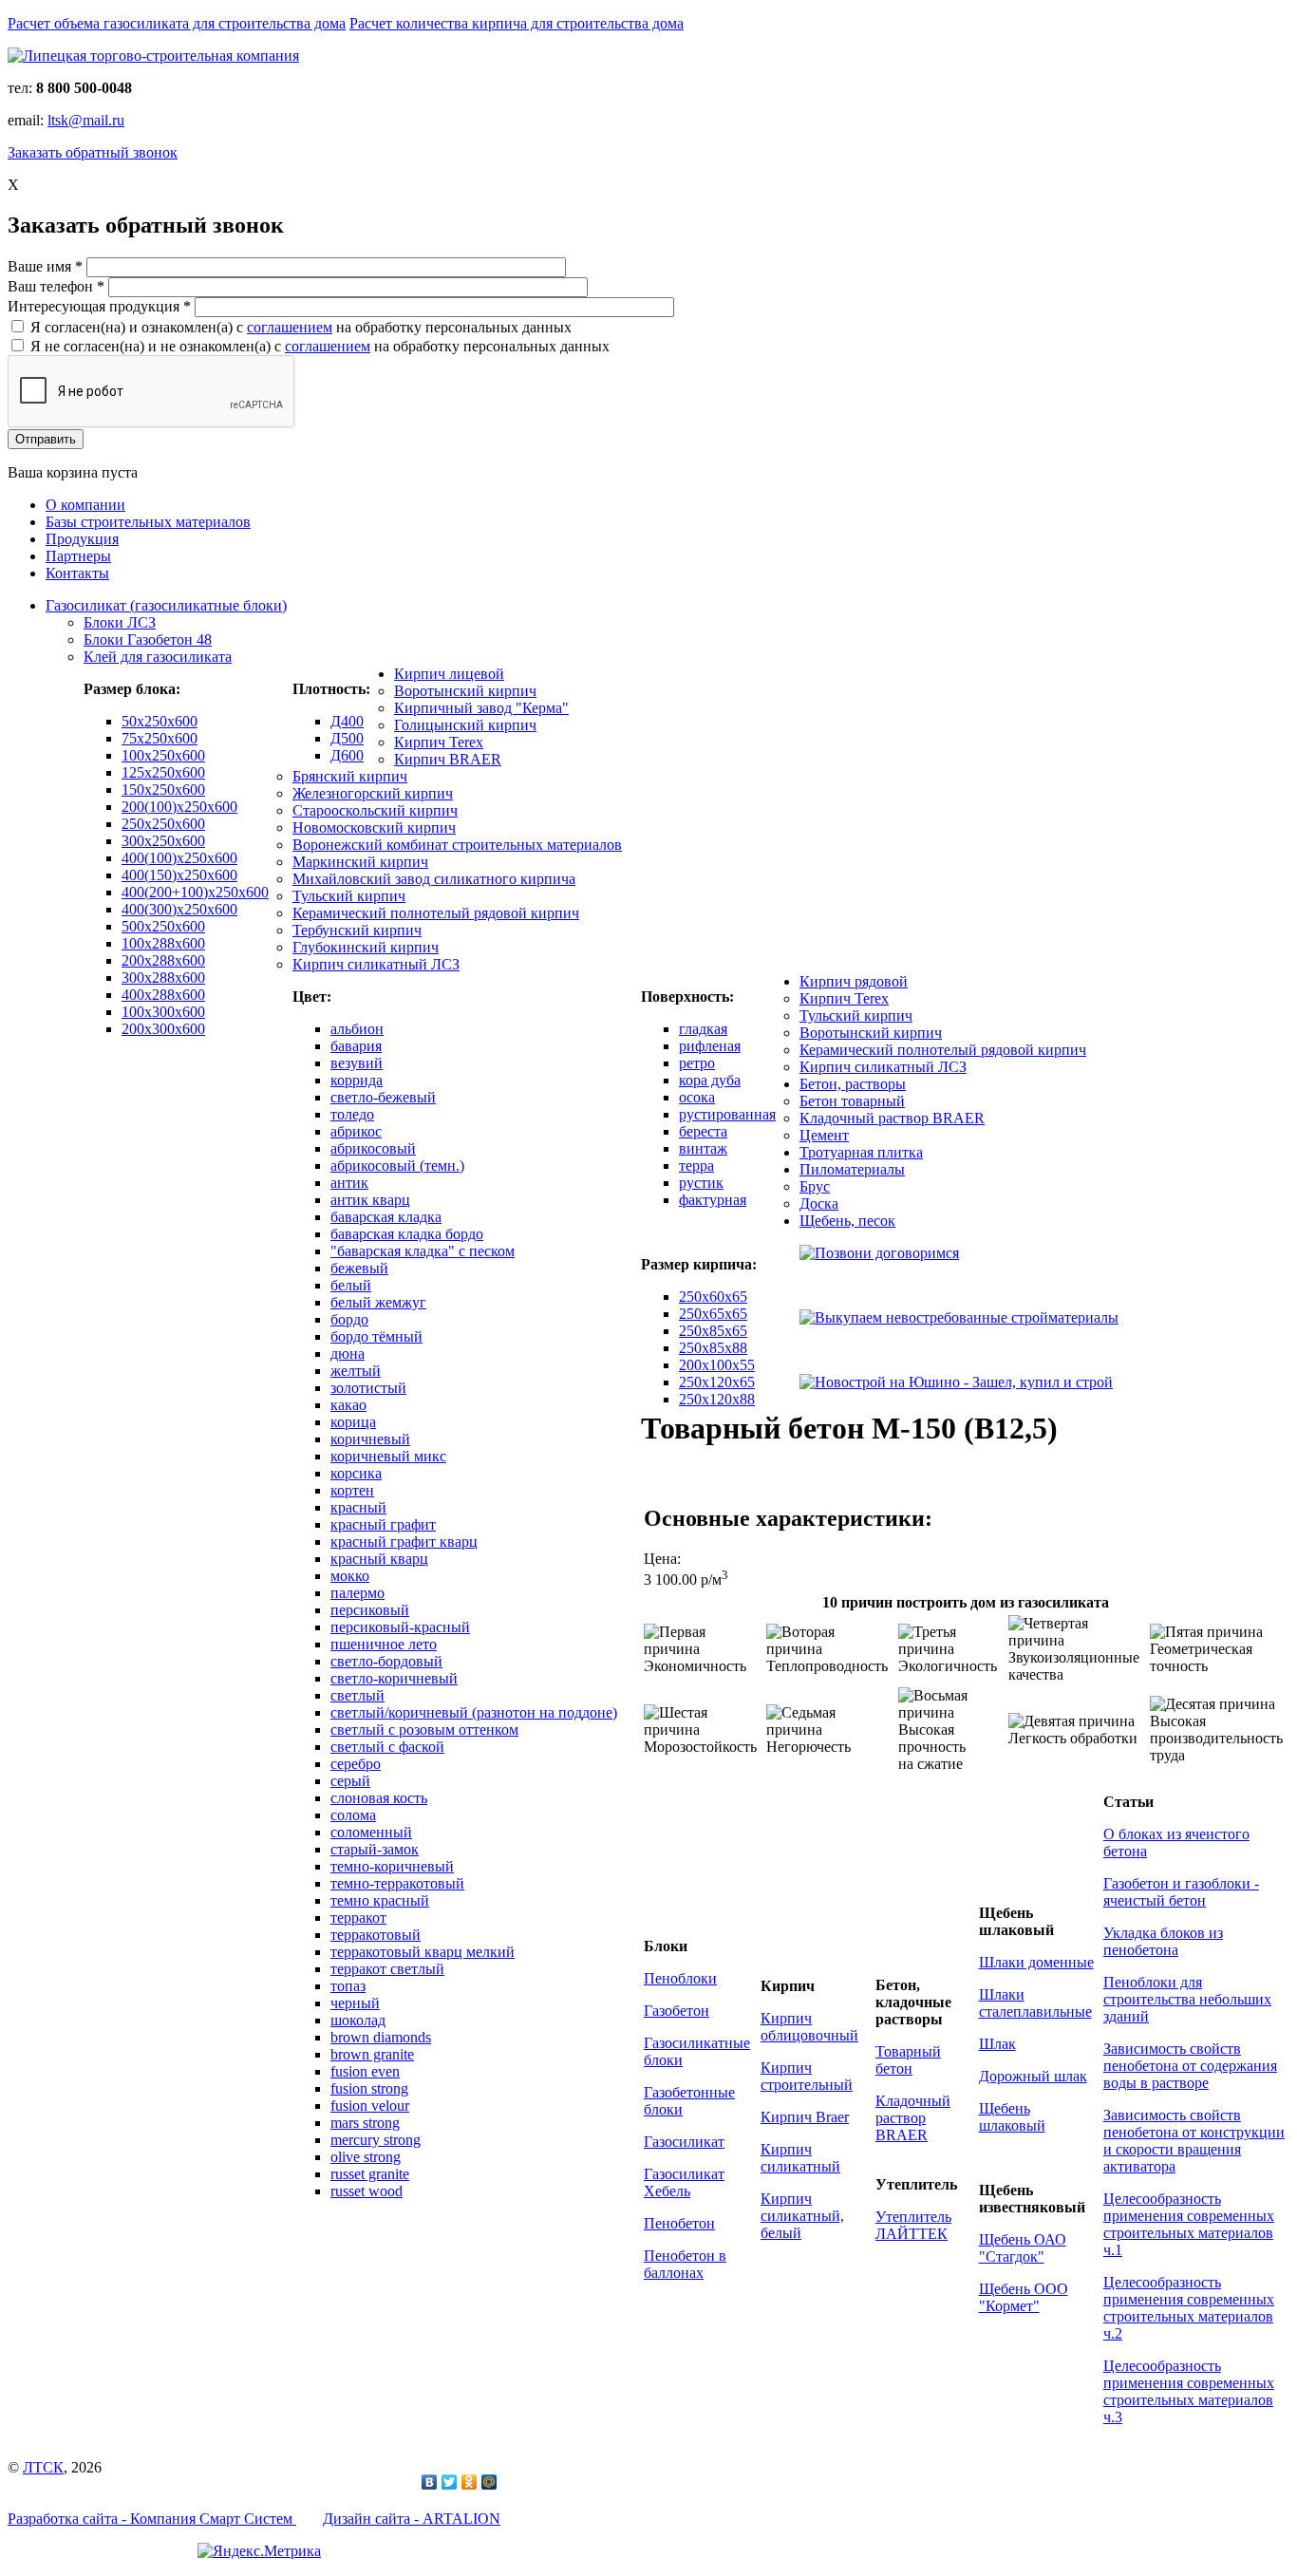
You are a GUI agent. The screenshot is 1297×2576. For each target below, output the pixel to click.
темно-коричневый (392, 1866)
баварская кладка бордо (407, 1234)
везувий (357, 1063)
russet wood (367, 2191)
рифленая (710, 1046)
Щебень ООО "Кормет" (1024, 2297)
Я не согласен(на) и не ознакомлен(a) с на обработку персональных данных (320, 346)
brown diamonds (381, 2037)
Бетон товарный (852, 1101)
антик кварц (370, 1200)
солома (353, 1815)
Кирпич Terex (439, 742)
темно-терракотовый (397, 1883)
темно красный (380, 1900)
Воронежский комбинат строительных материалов (457, 845)
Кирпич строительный (807, 2076)
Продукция (82, 539)
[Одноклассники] (470, 2482)
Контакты (77, 573)
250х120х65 (717, 1382)
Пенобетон (679, 2223)
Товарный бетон (908, 2060)
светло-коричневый (394, 1678)
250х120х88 (717, 1399)
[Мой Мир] (489, 2482)
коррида (357, 1080)
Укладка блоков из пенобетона (1163, 1941)
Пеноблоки (680, 1978)
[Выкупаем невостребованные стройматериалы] (959, 1317)
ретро (697, 1063)
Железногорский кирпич (373, 793)
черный (355, 2003)
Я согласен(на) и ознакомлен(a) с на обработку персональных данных (301, 327)
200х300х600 (163, 1029)
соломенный (371, 1832)
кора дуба (710, 1080)
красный (358, 1507)
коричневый (370, 1439)
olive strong (366, 2157)
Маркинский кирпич (360, 862)
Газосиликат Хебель (684, 2182)
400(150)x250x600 (179, 875)
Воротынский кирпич (465, 691)
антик (349, 1183)
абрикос (356, 1131)
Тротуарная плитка (861, 1152)
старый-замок (375, 1849)
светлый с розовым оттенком (424, 1730)
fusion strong (369, 2088)
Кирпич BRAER (448, 759)
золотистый (368, 1388)
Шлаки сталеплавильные (1035, 2003)
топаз (348, 1986)
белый (351, 1285)
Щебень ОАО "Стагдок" (1023, 2248)
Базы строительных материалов (148, 522)
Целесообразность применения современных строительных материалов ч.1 (1189, 2224)
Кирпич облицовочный (809, 2027)
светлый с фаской (387, 1747)
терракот (358, 1918)
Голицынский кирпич (465, 725)
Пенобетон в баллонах (685, 2264)
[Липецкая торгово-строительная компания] (153, 56)
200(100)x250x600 (179, 807)
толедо (352, 1114)
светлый (357, 1695)
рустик (701, 1183)
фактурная (713, 1200)
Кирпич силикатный (800, 2158)
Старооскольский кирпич (375, 810)
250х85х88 (713, 1348)
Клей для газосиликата (158, 657)
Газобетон (677, 2011)
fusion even (365, 2071)
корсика (356, 1473)
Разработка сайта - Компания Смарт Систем (152, 2519)
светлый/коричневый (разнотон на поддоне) (474, 1712)
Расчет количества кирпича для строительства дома (517, 23)
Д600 (347, 755)
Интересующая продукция (99, 306)
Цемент (824, 1135)
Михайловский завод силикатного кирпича (434, 879)
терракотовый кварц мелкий (423, 1952)
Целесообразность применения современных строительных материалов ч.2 (1189, 2308)
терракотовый (376, 1935)
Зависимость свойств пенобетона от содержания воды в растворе (1190, 2066)
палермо (357, 1593)
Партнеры (78, 556)
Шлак (997, 2044)
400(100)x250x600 (179, 858)
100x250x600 (163, 755)
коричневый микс (388, 1456)
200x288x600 (163, 960)
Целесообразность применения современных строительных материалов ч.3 (1189, 2391)
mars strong (365, 2123)
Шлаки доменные (1036, 1962)
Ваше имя (45, 266)
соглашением (290, 327)
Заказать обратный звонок (93, 152)
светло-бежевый (383, 1097)
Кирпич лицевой (449, 674)
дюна (348, 1354)
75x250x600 (160, 738)
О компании (85, 505)
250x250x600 (163, 824)
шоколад (358, 2020)
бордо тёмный (376, 1336)
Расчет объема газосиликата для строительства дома (177, 23)
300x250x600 (163, 841)
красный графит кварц (404, 1542)
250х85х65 (713, 1331)
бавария (356, 1046)
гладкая (703, 1029)
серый (350, 1781)
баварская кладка (386, 1217)
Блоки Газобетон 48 (148, 639)
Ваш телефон (56, 286)
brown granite (372, 2054)
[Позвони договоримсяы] (879, 1253)
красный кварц (379, 1559)
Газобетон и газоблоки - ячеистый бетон (1181, 1892)
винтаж (703, 1148)
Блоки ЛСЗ (120, 622)
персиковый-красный (400, 1627)
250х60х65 (713, 1297)
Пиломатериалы (852, 1169)
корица (353, 1422)
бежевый (359, 1268)
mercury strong (376, 2140)
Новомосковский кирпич (374, 827)
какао (348, 1405)
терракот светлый (387, 1969)
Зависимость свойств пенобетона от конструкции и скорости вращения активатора (1194, 2141)
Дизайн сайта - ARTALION (412, 2519)
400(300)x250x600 (179, 909)
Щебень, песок (847, 1221)
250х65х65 (713, 1314)
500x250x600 (163, 926)
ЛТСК (43, 2467)
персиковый (370, 1610)
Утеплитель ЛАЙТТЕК (913, 2225)
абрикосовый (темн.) (397, 1166)
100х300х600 (163, 1012)
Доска (819, 1203)
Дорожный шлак (1033, 2076)
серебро (356, 1764)
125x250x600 (163, 772)
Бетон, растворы (853, 1084)
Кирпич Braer (805, 2117)
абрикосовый (373, 1148)
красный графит (383, 1524)
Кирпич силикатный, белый (802, 2216)
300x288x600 (163, 978)
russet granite (370, 2174)
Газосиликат (684, 2142)
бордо (349, 1319)
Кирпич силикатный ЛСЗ (376, 964)
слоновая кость (379, 1798)
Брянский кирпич (350, 776)
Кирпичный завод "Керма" (481, 708)
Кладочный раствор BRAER (892, 1118)
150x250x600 (163, 790)
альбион (357, 1029)
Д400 (347, 721)
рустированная (727, 1114)
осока (697, 1097)
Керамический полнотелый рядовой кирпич (436, 913)
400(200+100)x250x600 (195, 892)
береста (703, 1131)
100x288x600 (163, 943)
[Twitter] (450, 2482)
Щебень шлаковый (1012, 2117)
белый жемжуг (378, 1302)
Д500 (347, 738)
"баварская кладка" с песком (423, 1251)
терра (696, 1166)
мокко (350, 1576)
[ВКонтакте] (430, 2482)
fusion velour (370, 2106)
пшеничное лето (384, 1644)
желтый (356, 1371)
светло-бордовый (386, 1661)
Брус (815, 1186)
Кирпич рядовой (854, 981)
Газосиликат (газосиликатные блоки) (166, 605)
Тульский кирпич (349, 896)
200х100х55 (717, 1365)
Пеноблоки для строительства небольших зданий (1187, 1999)
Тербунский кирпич (357, 930)
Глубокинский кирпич (366, 947)
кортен (352, 1490)
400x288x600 (163, 995)
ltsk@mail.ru (86, 120)
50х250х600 (160, 721)
